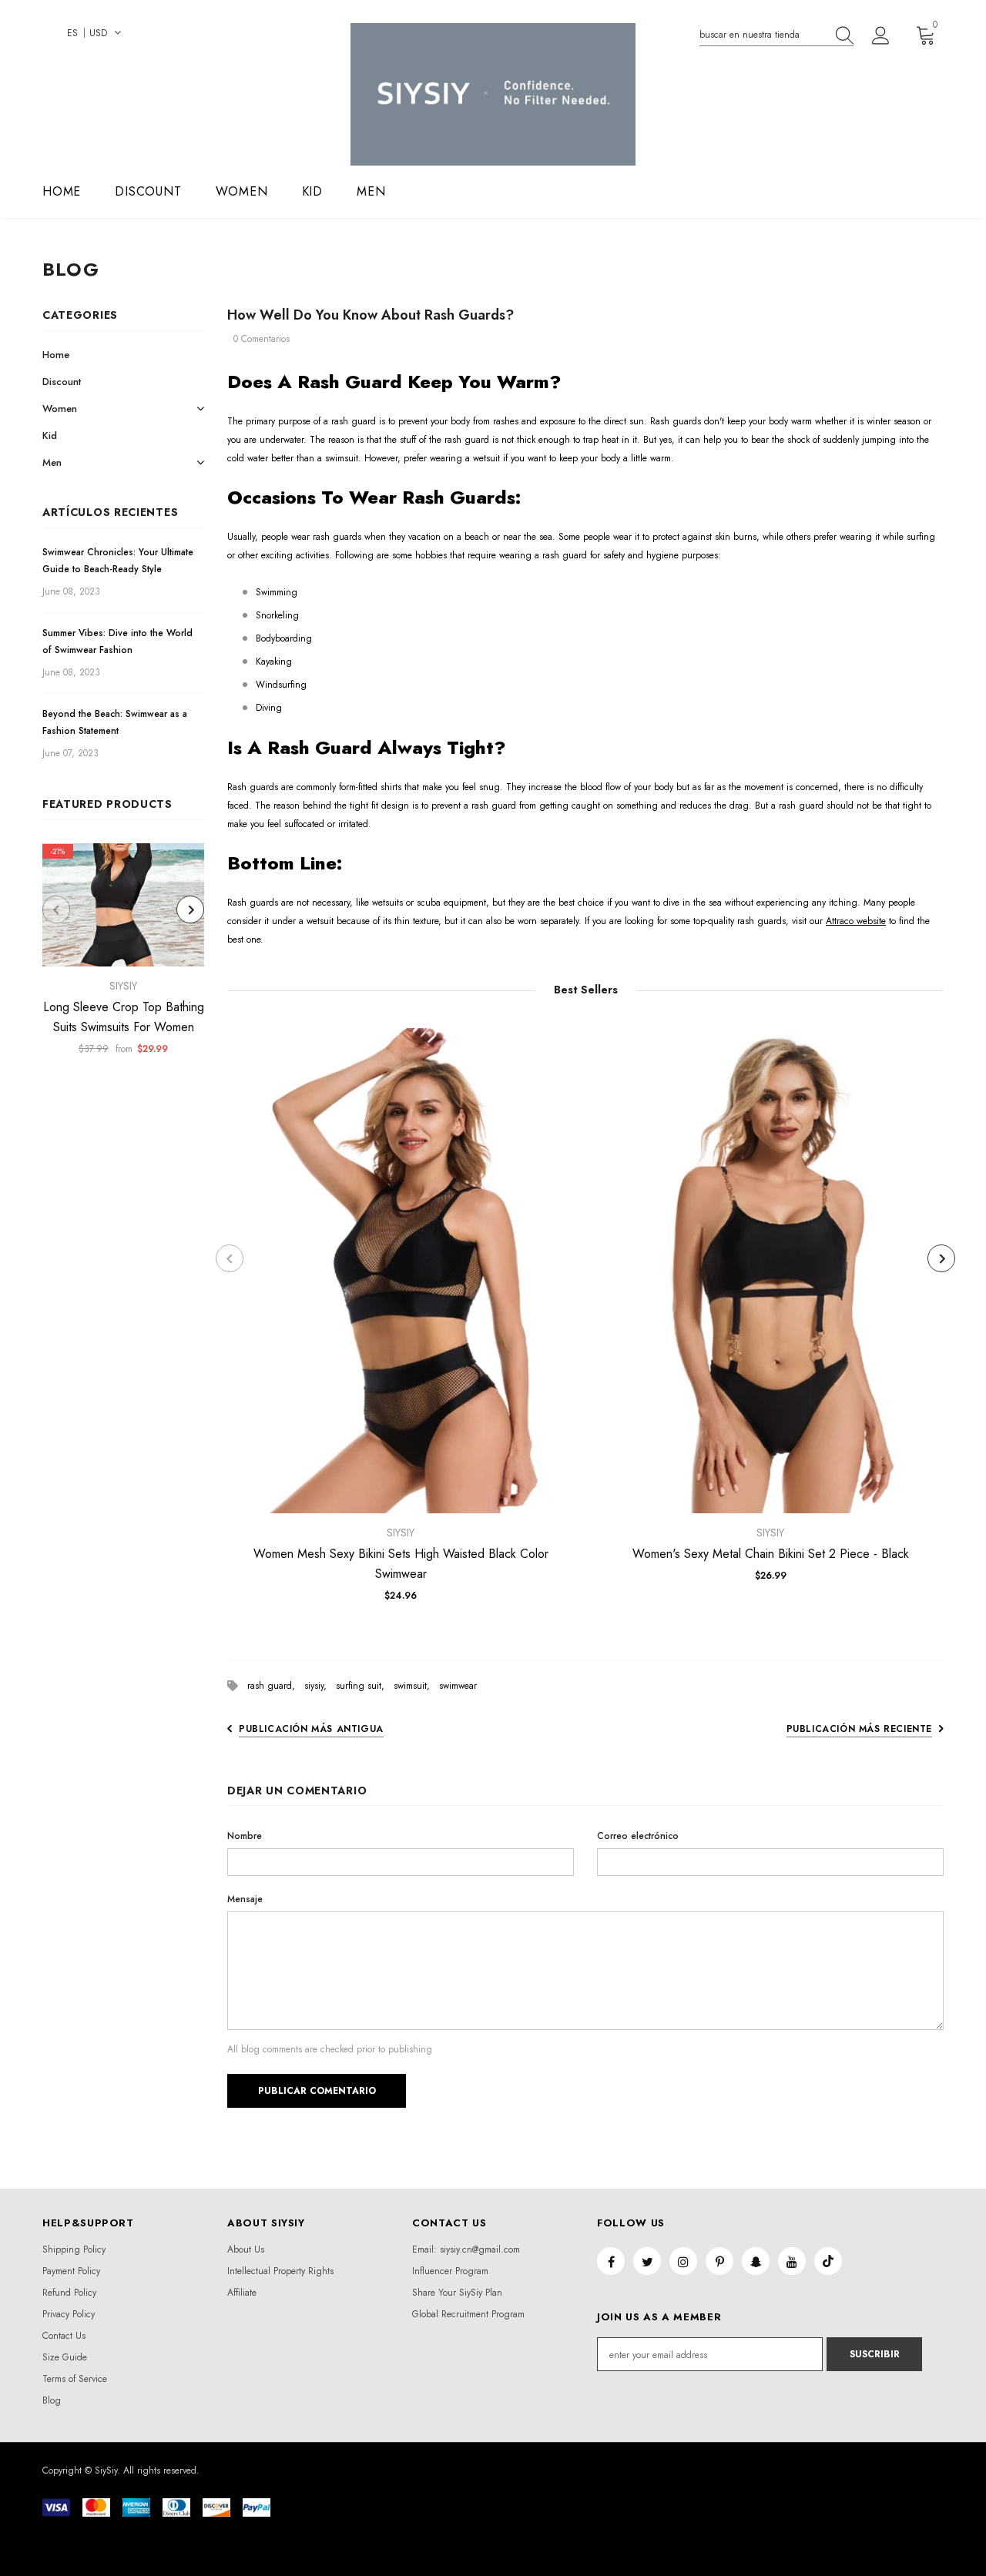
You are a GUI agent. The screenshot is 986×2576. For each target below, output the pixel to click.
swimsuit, (416, 1686)
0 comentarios (262, 339)
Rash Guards (459, 497)
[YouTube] (792, 2261)
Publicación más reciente (859, 1729)
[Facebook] (611, 2261)
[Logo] (493, 94)
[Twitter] (647, 2261)
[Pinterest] (719, 2261)
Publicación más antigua (311, 1729)
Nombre (245, 1836)
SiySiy (123, 986)
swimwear (458, 1686)
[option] (123, 954)
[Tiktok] (828, 2261)
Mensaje (245, 1899)
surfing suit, (365, 1686)
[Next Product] (190, 909)
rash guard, (276, 1686)
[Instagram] (683, 2261)
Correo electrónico (638, 1836)
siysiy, (320, 1686)
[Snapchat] (756, 2261)
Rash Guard (350, 382)
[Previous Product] (56, 909)
